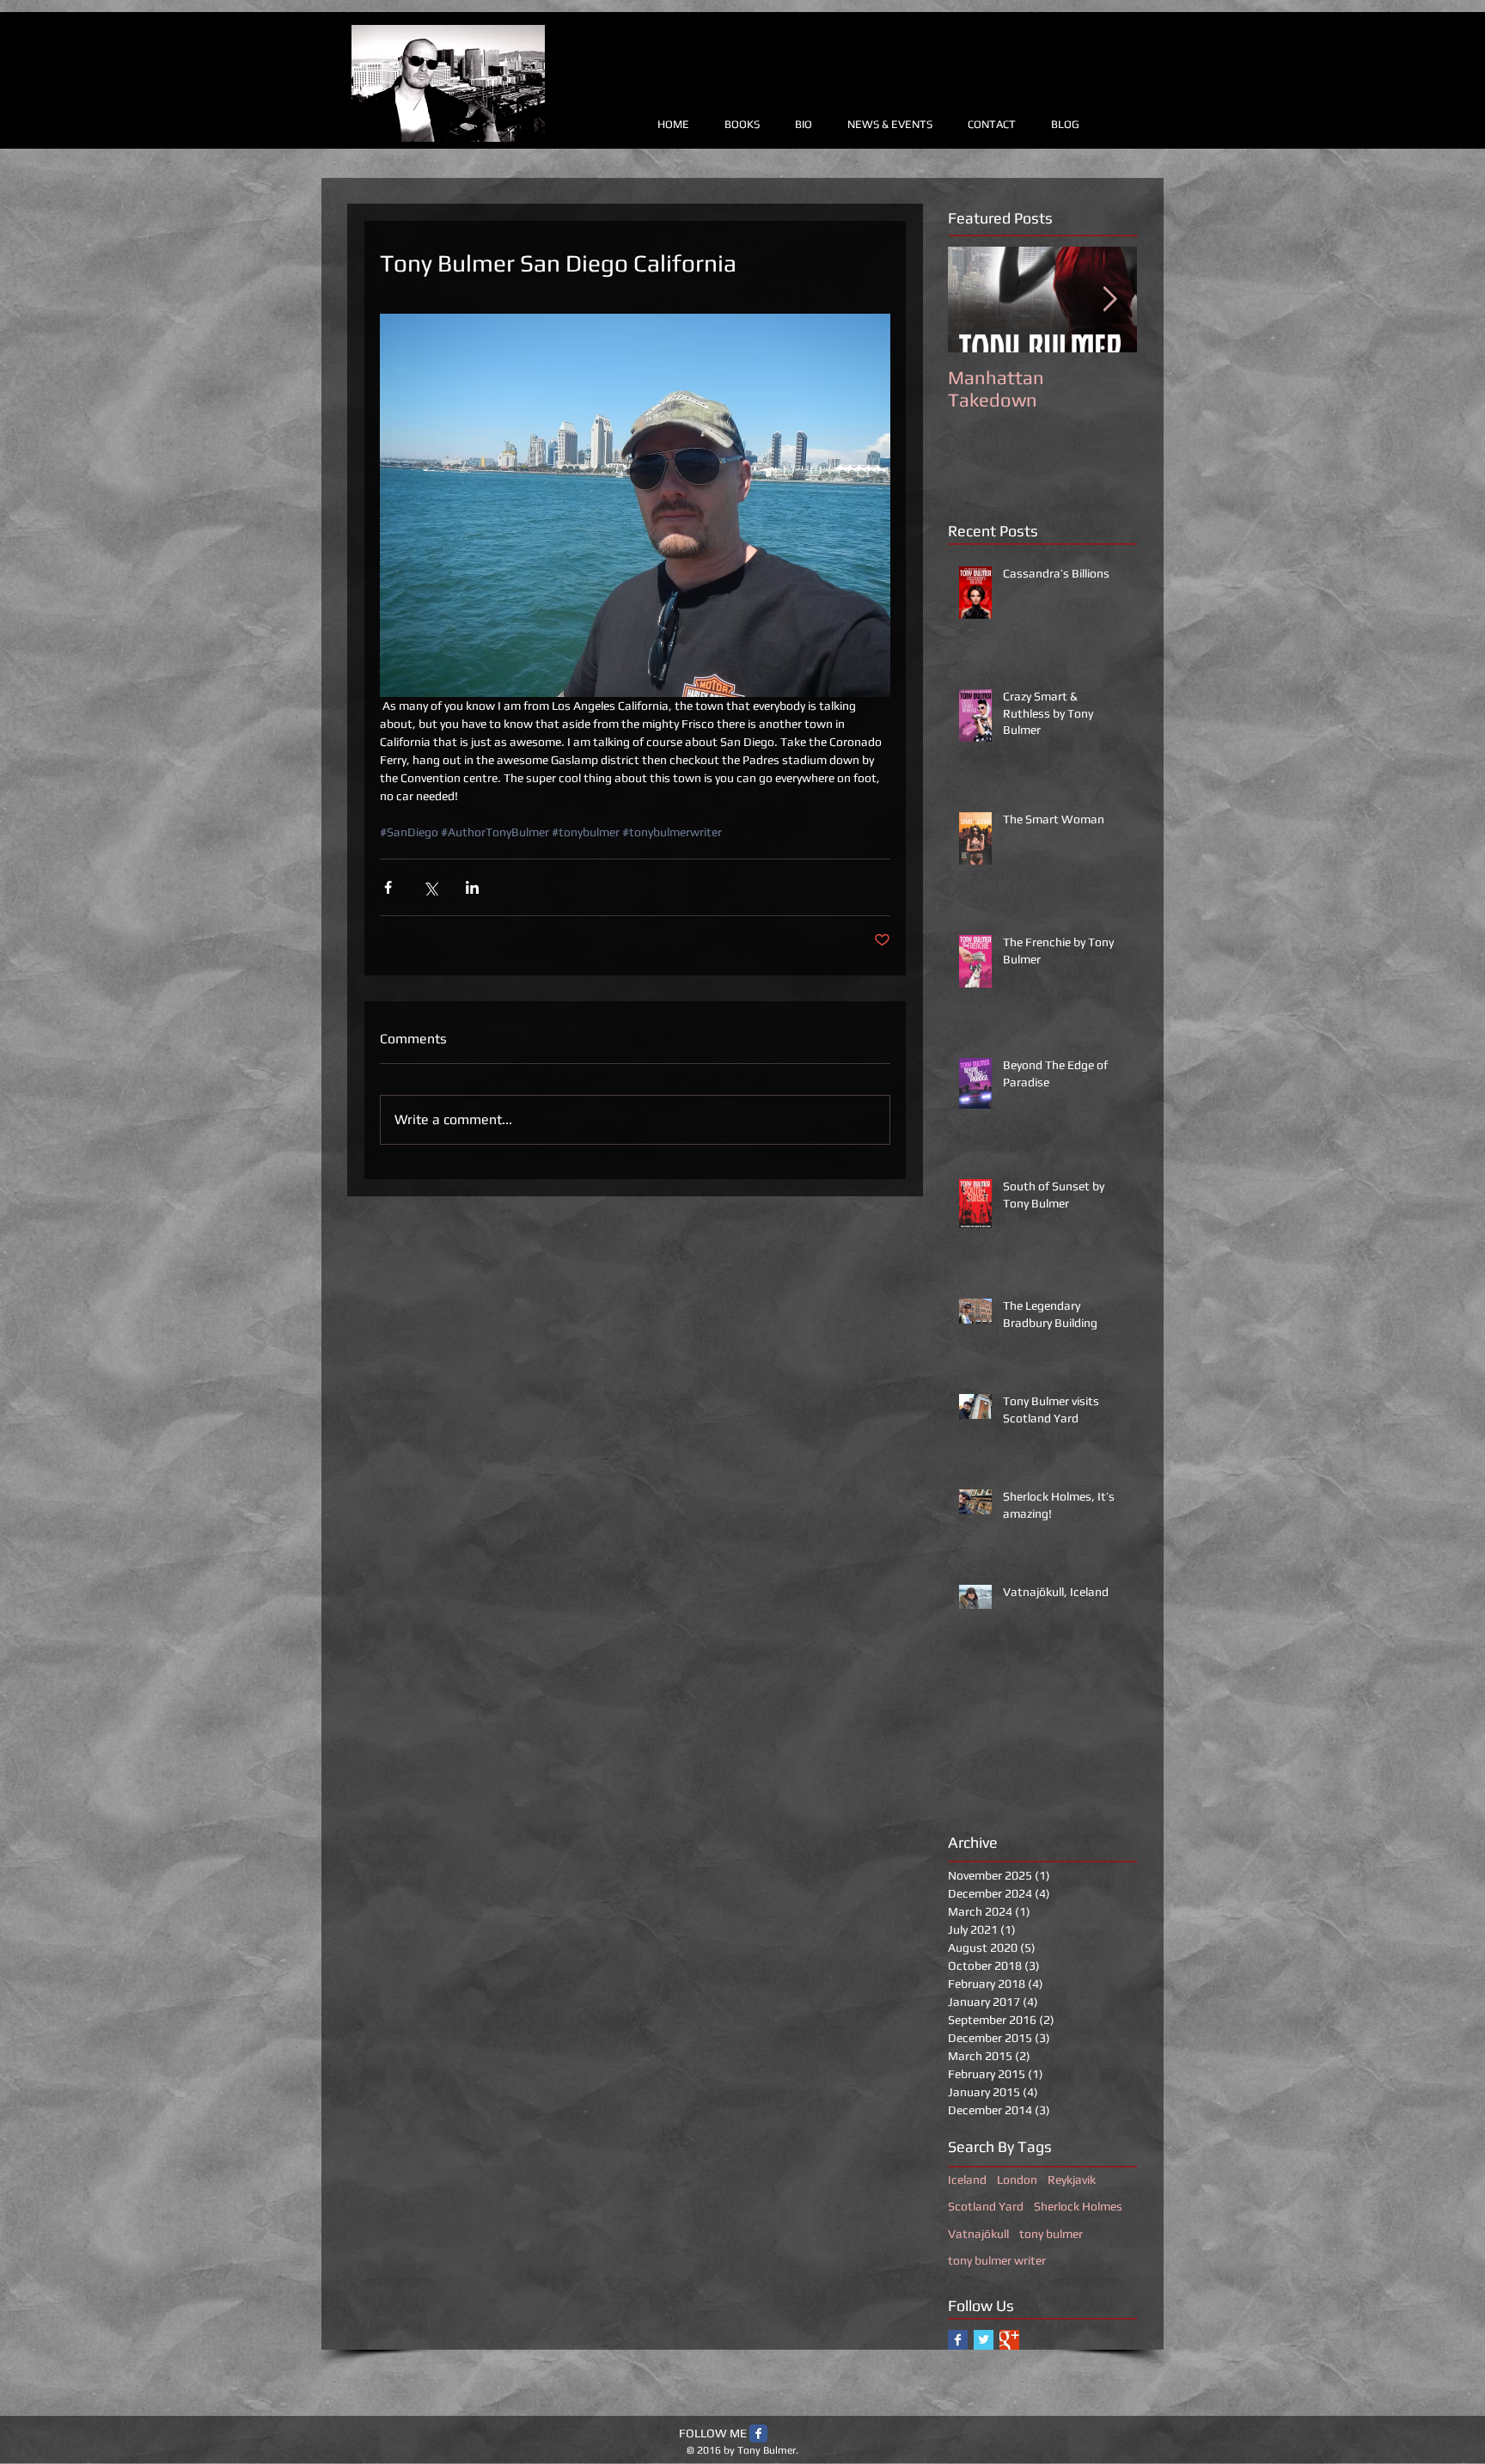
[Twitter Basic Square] (984, 2340)
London (1017, 2180)
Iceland (967, 2180)
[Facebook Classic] (758, 2433)
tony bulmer (1051, 2234)
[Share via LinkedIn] (472, 887)
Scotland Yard (986, 2206)
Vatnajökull (978, 2234)
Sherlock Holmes (1078, 2206)
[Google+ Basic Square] (1009, 2340)
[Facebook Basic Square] (958, 2340)
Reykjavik (1072, 2180)
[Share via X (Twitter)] (430, 887)
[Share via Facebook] (388, 887)
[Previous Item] (975, 300)
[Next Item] (1109, 300)
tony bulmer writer (997, 2260)
